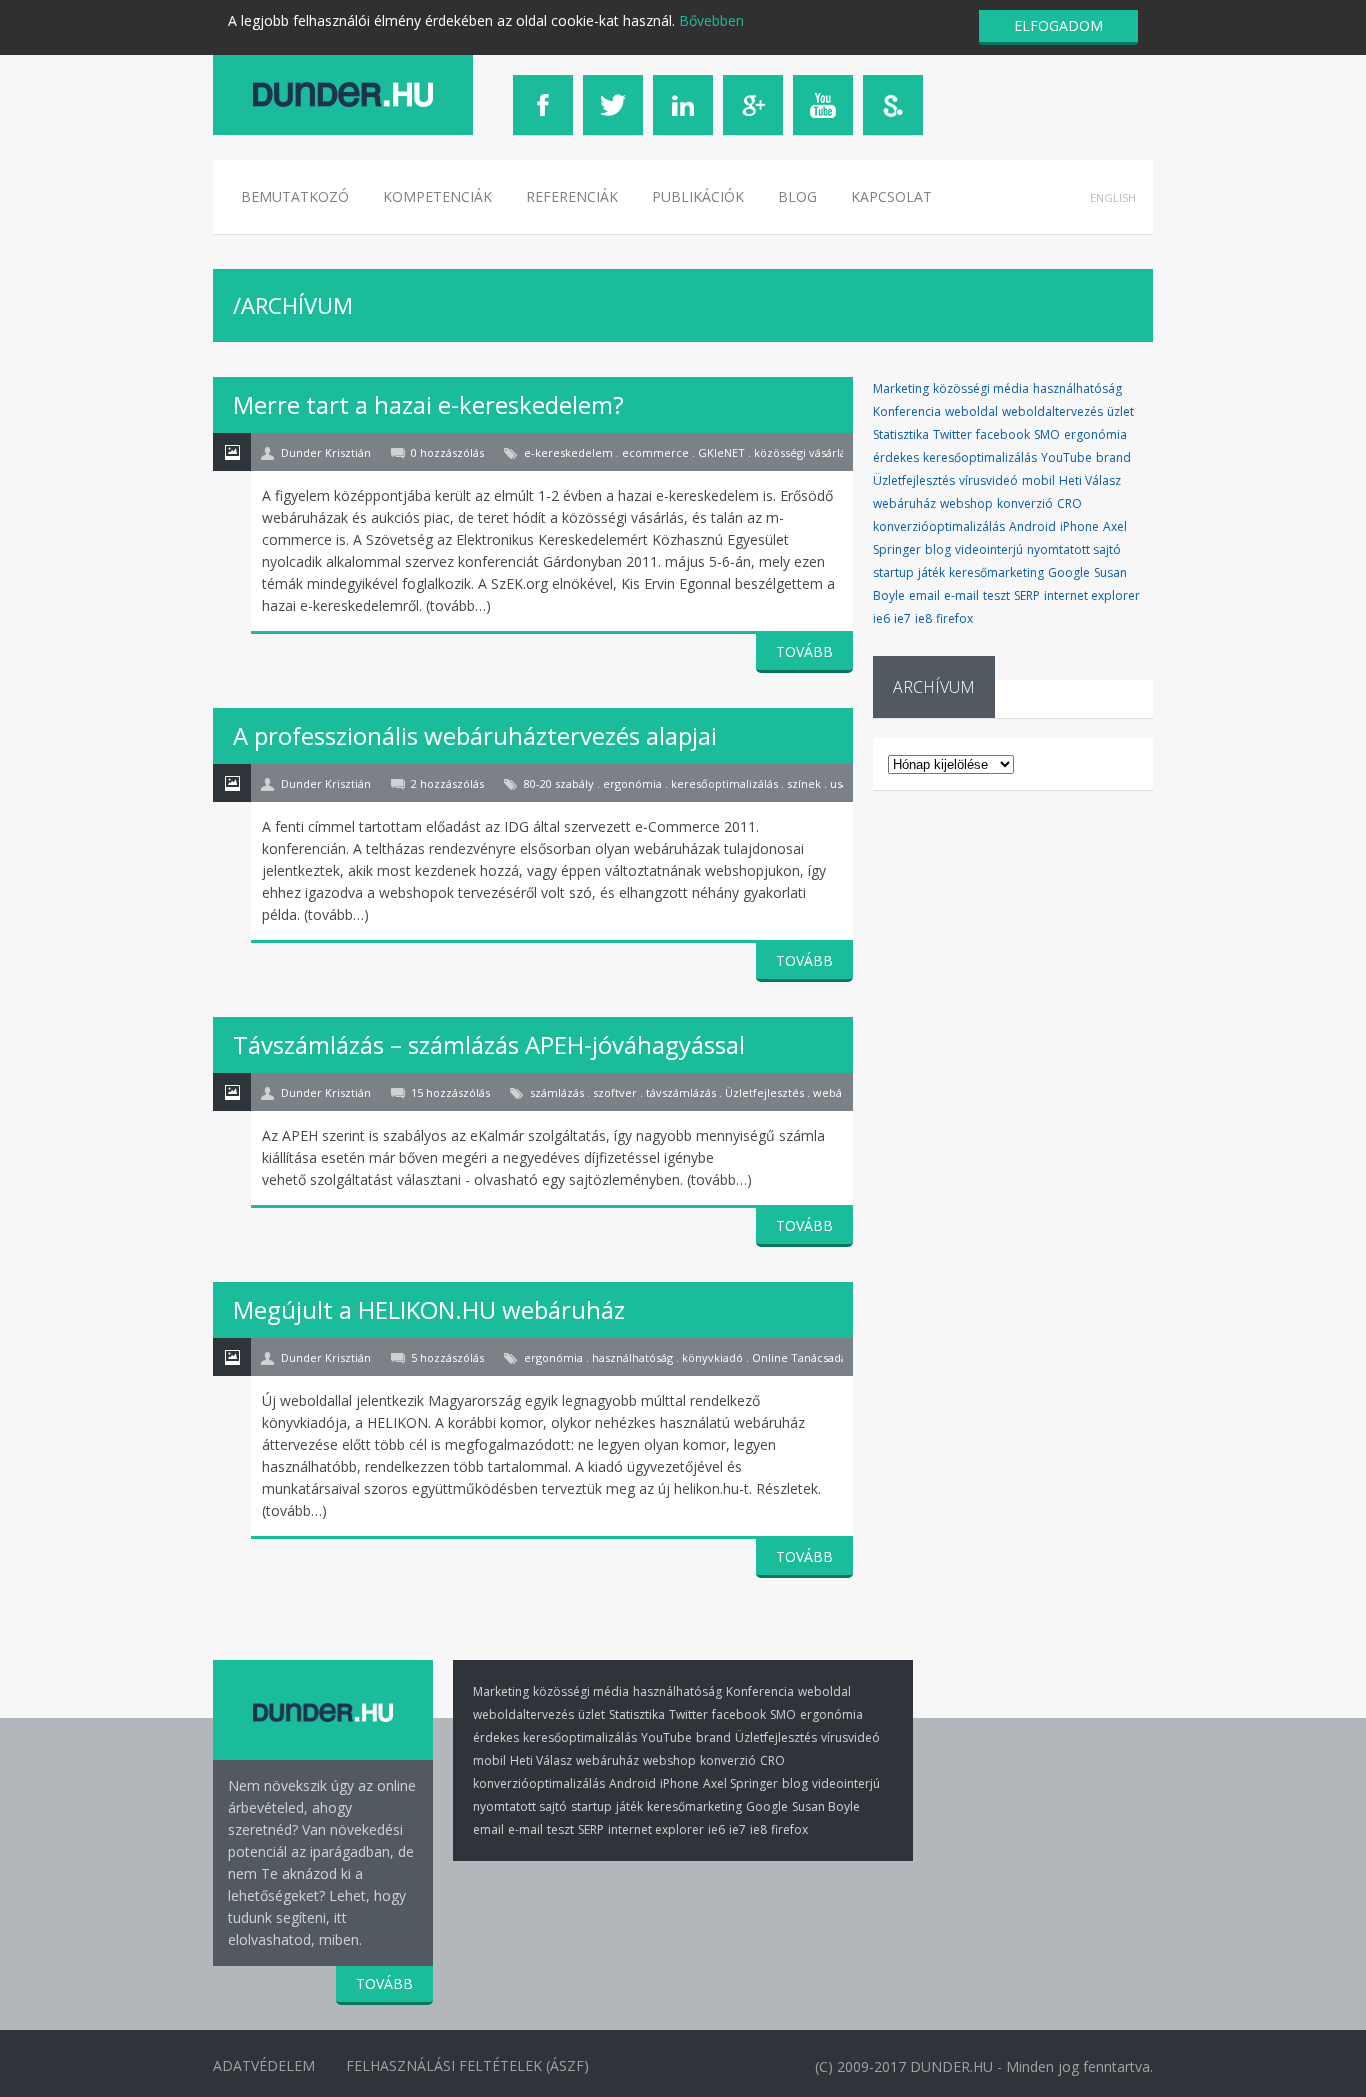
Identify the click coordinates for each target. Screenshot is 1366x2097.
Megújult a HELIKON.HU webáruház (429, 1309)
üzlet (1120, 411)
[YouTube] (823, 105)
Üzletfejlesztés (914, 480)
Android (1032, 526)
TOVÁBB (804, 651)
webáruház (904, 503)
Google (1069, 572)
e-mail (961, 595)
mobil (1038, 480)
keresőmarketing (996, 572)
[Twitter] (613, 105)
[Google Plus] (753, 105)
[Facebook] (543, 105)
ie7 (902, 618)
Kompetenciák (437, 196)
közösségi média (981, 388)
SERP (1027, 595)
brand (1113, 457)
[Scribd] (893, 105)
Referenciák (572, 196)
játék (931, 572)
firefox (954, 618)
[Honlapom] (343, 94)
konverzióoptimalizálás (939, 526)
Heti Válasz (1090, 480)
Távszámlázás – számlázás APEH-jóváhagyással (489, 1044)
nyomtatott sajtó (1074, 549)
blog (938, 549)
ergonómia (1095, 434)
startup (893, 572)
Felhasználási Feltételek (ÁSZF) (467, 2065)
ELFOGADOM (1058, 25)
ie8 (923, 618)
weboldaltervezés (1052, 411)
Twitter (952, 434)
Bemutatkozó (295, 196)
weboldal (971, 411)
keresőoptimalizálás (980, 457)
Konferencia (907, 411)
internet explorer (1092, 595)
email (924, 595)
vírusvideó (988, 480)
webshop (966, 503)
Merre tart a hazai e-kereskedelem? (428, 404)
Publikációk (698, 196)
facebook (1003, 434)
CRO (1069, 503)
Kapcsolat (891, 196)
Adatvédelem (264, 2065)
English (1113, 197)
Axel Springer (740, 1783)
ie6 (881, 618)
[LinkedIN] (683, 105)
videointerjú (989, 549)
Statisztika (901, 434)
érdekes (896, 457)
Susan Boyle (826, 1806)
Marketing (901, 388)
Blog (797, 196)
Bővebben (711, 20)
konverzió (1025, 503)
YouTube (1066, 457)
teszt (996, 595)
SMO (1047, 434)
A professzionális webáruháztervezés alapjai (475, 735)
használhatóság (1077, 388)
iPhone (1079, 526)
